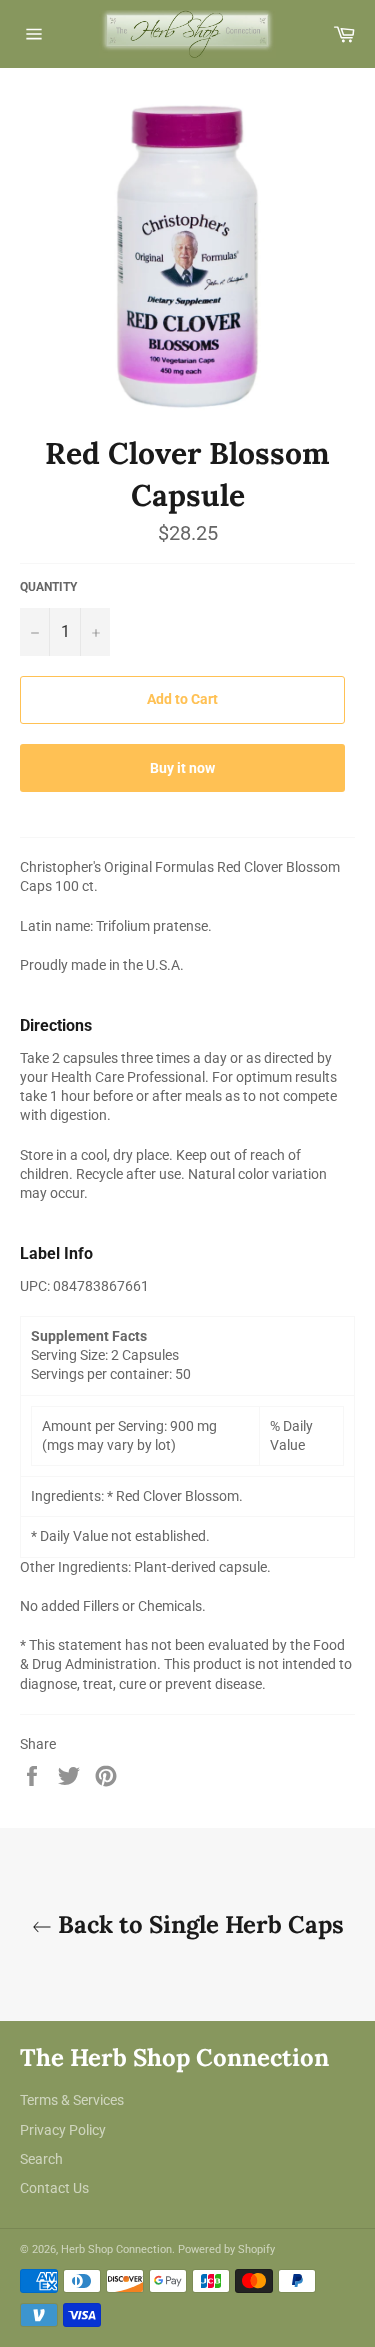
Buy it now (182, 768)
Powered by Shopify (226, 2249)
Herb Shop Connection (116, 2249)
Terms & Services (72, 2100)
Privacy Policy (63, 2130)
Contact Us (54, 2188)
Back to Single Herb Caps (198, 1924)
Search (41, 2159)
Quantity (48, 587)
